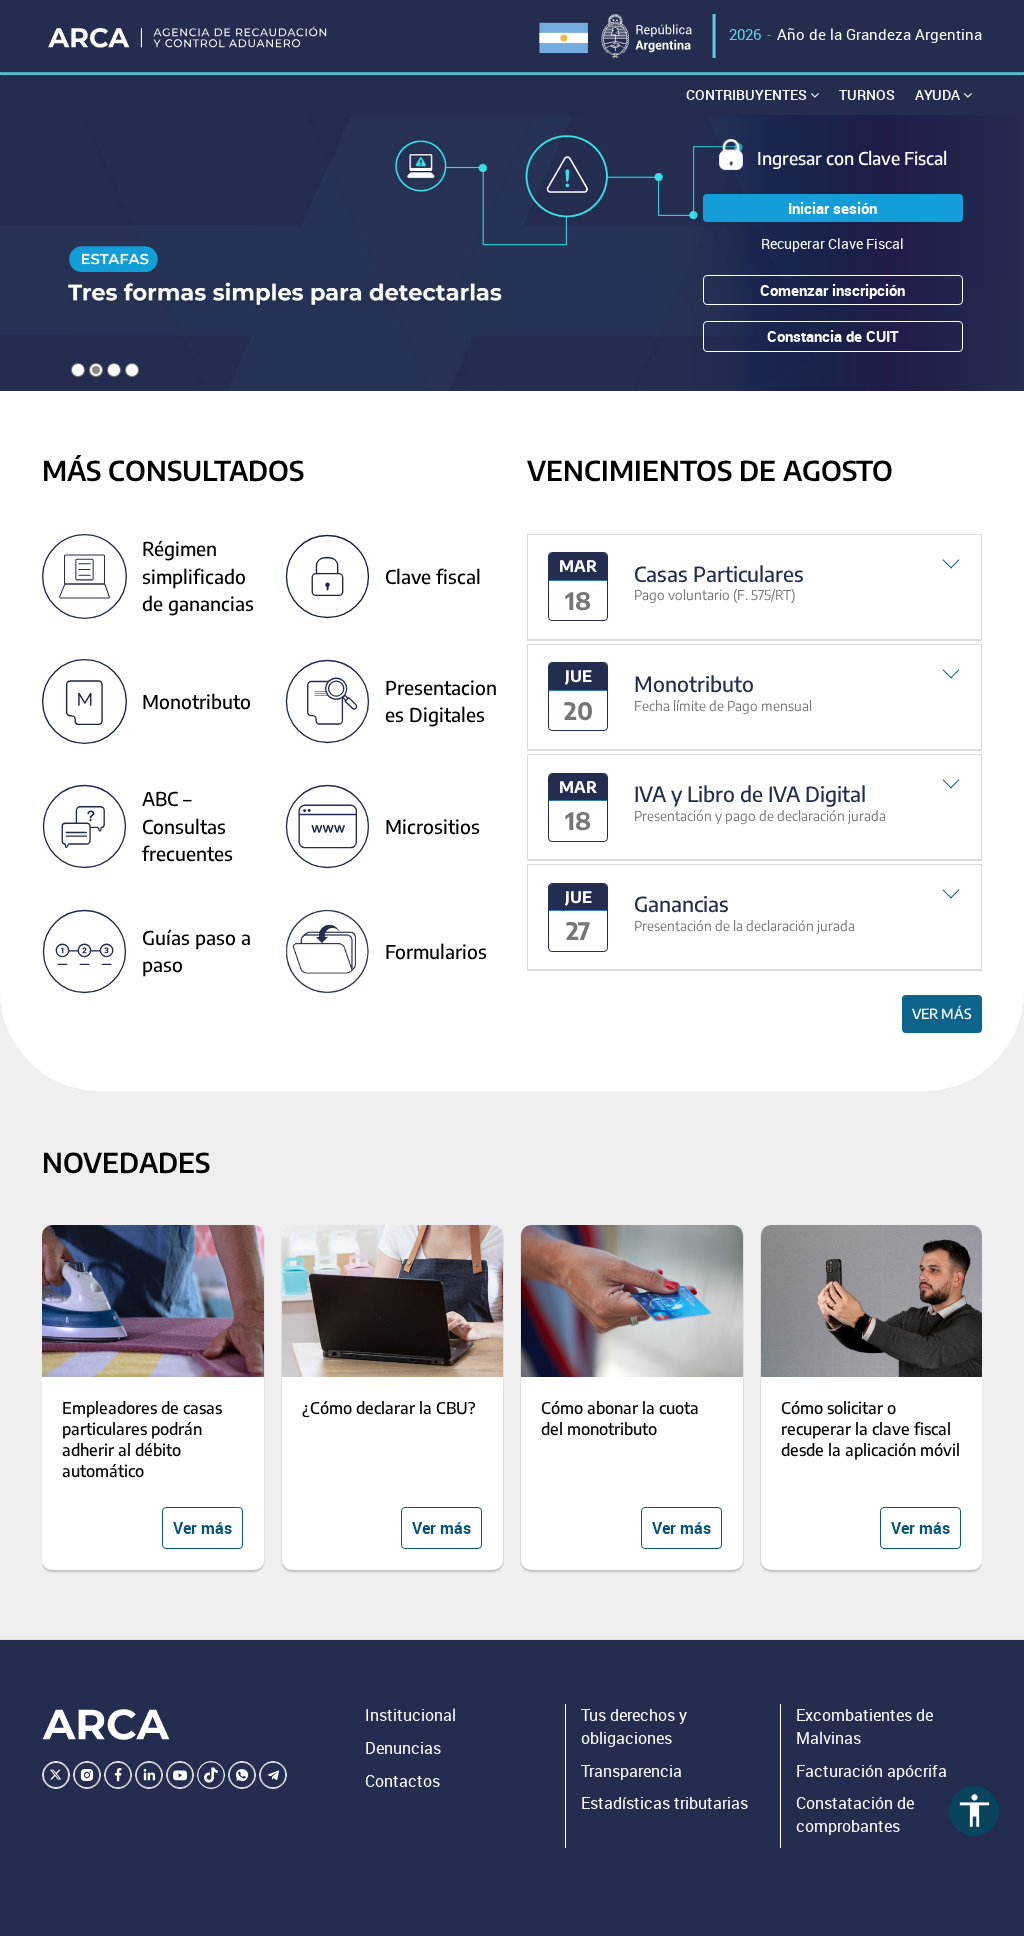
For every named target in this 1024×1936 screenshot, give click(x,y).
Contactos (402, 1781)
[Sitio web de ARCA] (106, 1725)
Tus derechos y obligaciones (634, 1726)
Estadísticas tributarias (664, 1803)
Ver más (942, 1013)
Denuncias (403, 1748)
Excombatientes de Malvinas (864, 1726)
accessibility (974, 1810)
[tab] (754, 587)
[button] (754, 587)
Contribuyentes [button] (748, 94)
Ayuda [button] (939, 94)
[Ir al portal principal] (188, 36)
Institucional (410, 1715)
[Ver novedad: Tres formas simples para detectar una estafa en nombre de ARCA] (512, 253)
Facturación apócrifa (871, 1771)
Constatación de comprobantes (855, 1814)
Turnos (867, 94)
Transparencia (631, 1771)
